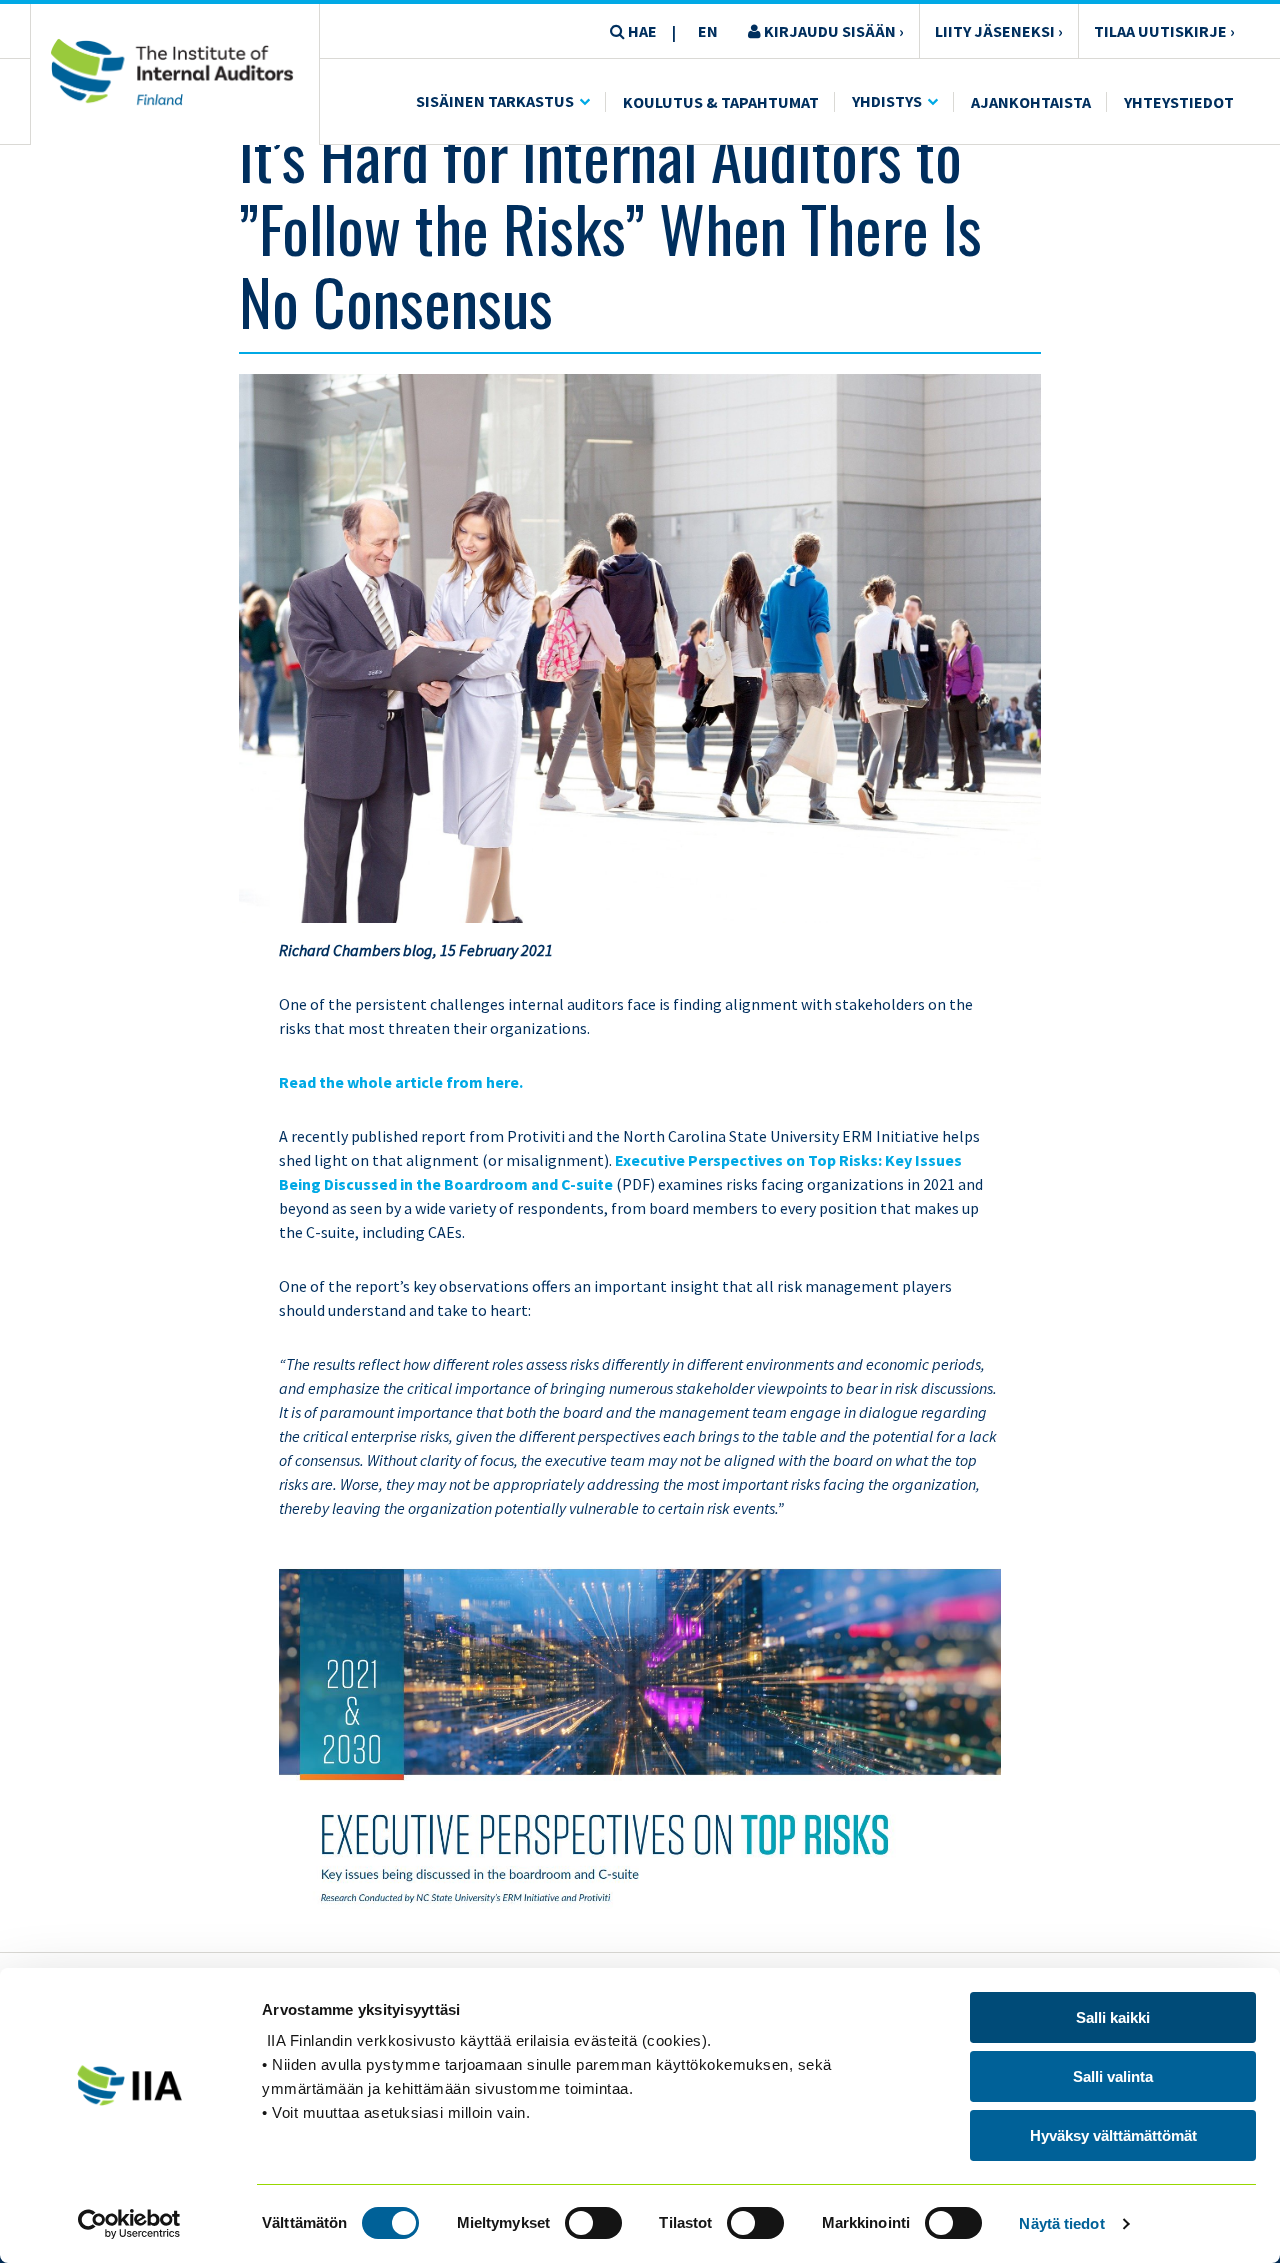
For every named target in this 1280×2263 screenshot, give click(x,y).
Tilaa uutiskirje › (1164, 31)
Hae (641, 31)
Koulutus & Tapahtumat (721, 102)
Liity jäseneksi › (999, 31)
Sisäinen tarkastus (495, 101)
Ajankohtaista (1031, 102)
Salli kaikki (1113, 2017)
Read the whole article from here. (401, 1082)
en (708, 31)
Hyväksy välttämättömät (1113, 2135)
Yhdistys (887, 101)
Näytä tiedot (1061, 2223)
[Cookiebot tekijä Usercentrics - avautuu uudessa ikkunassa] (129, 2224)
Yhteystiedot (1179, 102)
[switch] (593, 2223)
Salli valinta (1113, 2076)
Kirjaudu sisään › (832, 31)
